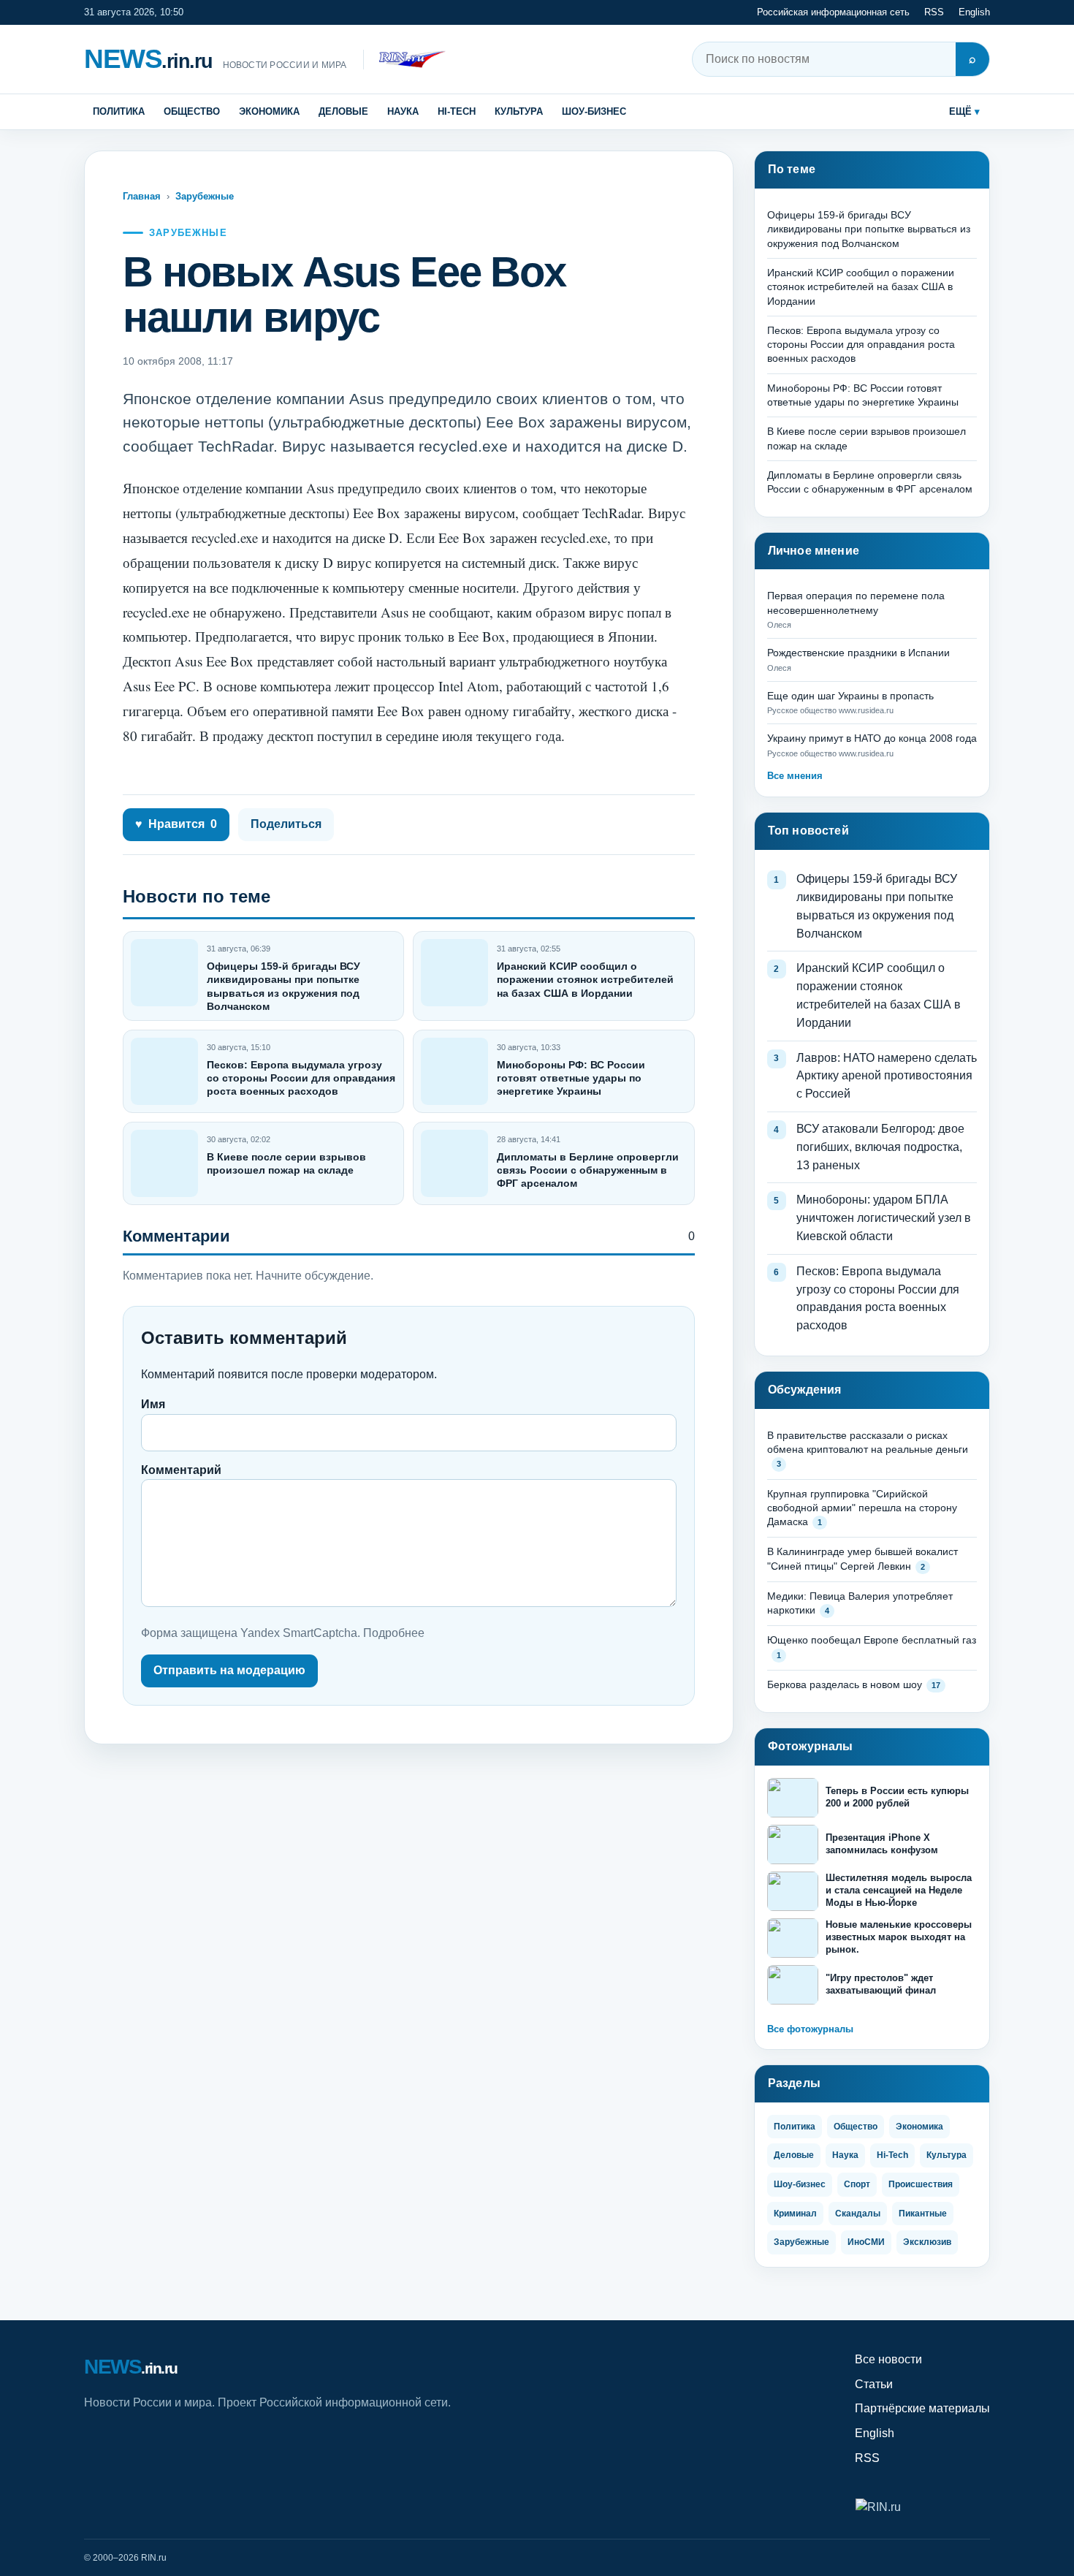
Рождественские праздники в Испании (858, 653)
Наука (403, 111)
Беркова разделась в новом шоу (845, 1684)
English (974, 12)
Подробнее (394, 1633)
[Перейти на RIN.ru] (404, 60)
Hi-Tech (457, 111)
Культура (519, 111)
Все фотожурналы (810, 2029)
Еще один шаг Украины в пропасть (850, 696)
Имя (153, 1404)
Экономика (269, 111)
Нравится (176, 824)
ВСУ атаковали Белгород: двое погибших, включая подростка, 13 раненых (880, 1147)
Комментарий (181, 1470)
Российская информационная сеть (833, 12)
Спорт (857, 2184)
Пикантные (923, 2214)
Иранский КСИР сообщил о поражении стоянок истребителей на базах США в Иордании (585, 979)
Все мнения (795, 776)
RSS (934, 12)
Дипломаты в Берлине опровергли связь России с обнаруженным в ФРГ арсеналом (588, 1170)
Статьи (874, 2384)
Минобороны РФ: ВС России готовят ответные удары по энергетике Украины (571, 1078)
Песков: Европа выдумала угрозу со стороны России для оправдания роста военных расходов (301, 1078)
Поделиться (286, 824)
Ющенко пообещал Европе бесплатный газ (872, 1640)
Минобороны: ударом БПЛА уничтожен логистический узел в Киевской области (884, 1218)
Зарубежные (205, 196)
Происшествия (921, 2184)
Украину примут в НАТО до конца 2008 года (872, 738)
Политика (119, 111)
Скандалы (858, 2214)
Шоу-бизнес (594, 111)
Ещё (960, 111)
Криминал (795, 2214)
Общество (192, 111)
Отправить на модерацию (229, 1670)
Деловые (343, 111)
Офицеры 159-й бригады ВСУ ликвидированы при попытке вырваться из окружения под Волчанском (869, 229)
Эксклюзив (927, 2242)
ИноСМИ (866, 2242)
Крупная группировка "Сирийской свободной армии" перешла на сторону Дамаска (862, 1508)
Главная (142, 196)
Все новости (888, 2359)
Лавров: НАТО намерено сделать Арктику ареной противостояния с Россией (887, 1076)
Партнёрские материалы (922, 2408)
